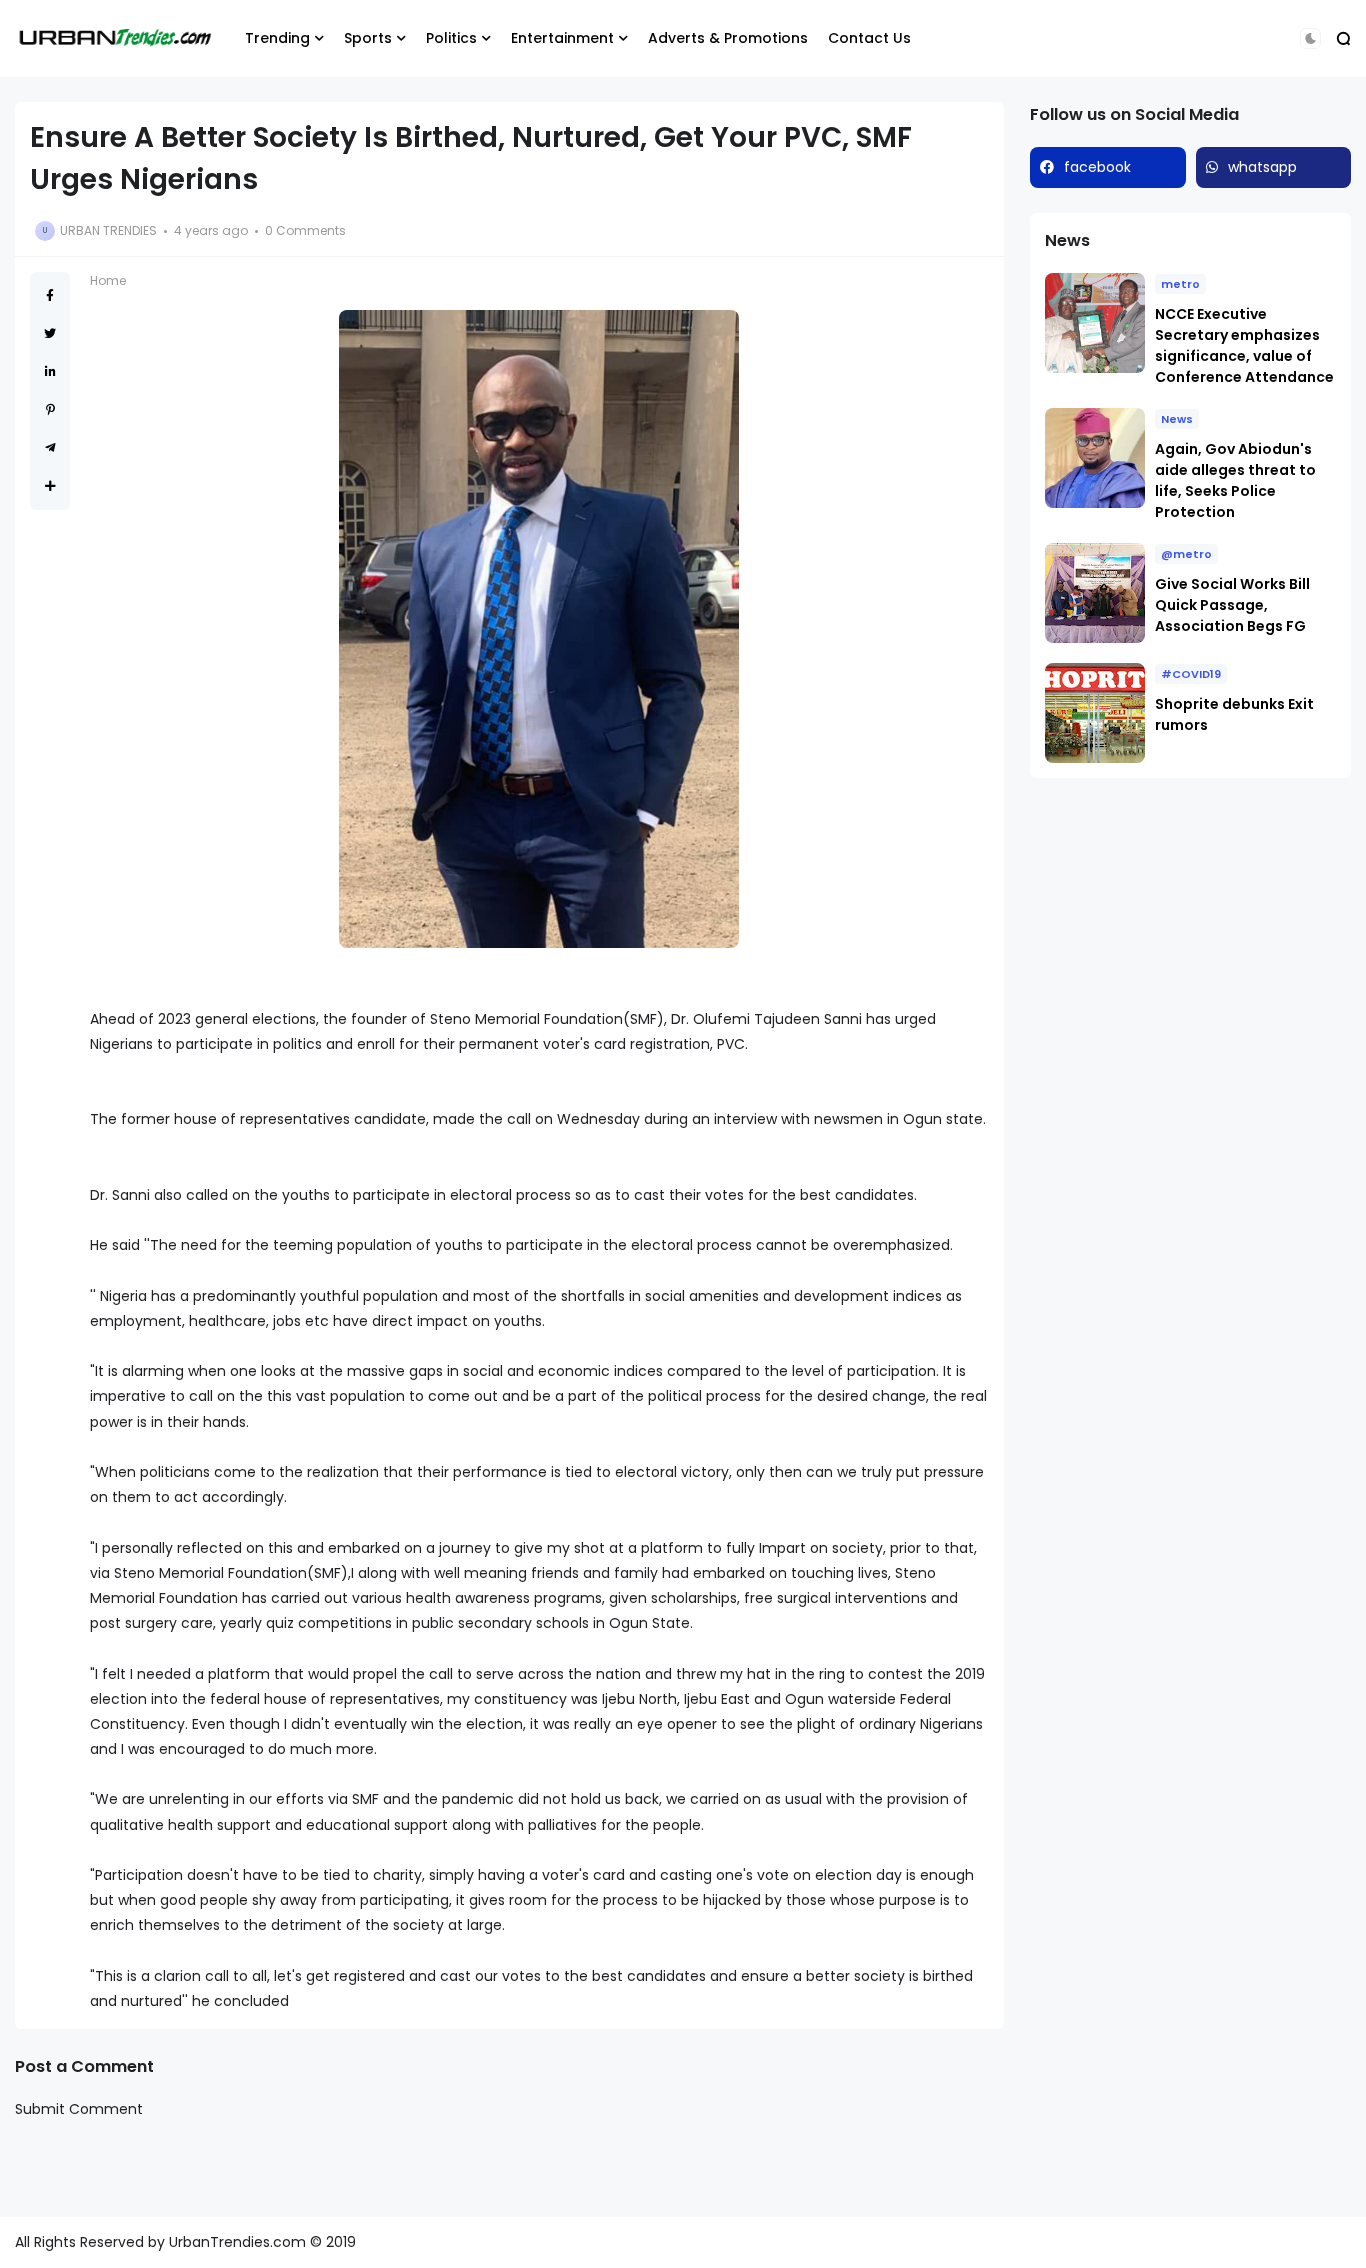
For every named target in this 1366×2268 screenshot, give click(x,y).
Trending (277, 38)
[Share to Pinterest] (50, 409)
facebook (1097, 167)
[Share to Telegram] (50, 447)
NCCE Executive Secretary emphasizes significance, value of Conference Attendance (1244, 345)
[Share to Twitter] (50, 333)
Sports (368, 38)
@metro (1186, 554)
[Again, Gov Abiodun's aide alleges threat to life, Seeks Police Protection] (1095, 458)
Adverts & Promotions (728, 38)
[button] (1310, 38)
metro (1180, 284)
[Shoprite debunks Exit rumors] (1095, 713)
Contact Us (869, 38)
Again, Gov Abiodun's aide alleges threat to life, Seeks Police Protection (1235, 480)
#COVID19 (1191, 674)
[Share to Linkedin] (50, 371)
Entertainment (562, 38)
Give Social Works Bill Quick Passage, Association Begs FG (1232, 605)
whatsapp (1262, 167)
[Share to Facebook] (50, 295)
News (1177, 419)
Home (108, 280)
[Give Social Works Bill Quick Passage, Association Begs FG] (1095, 593)
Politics (451, 38)
